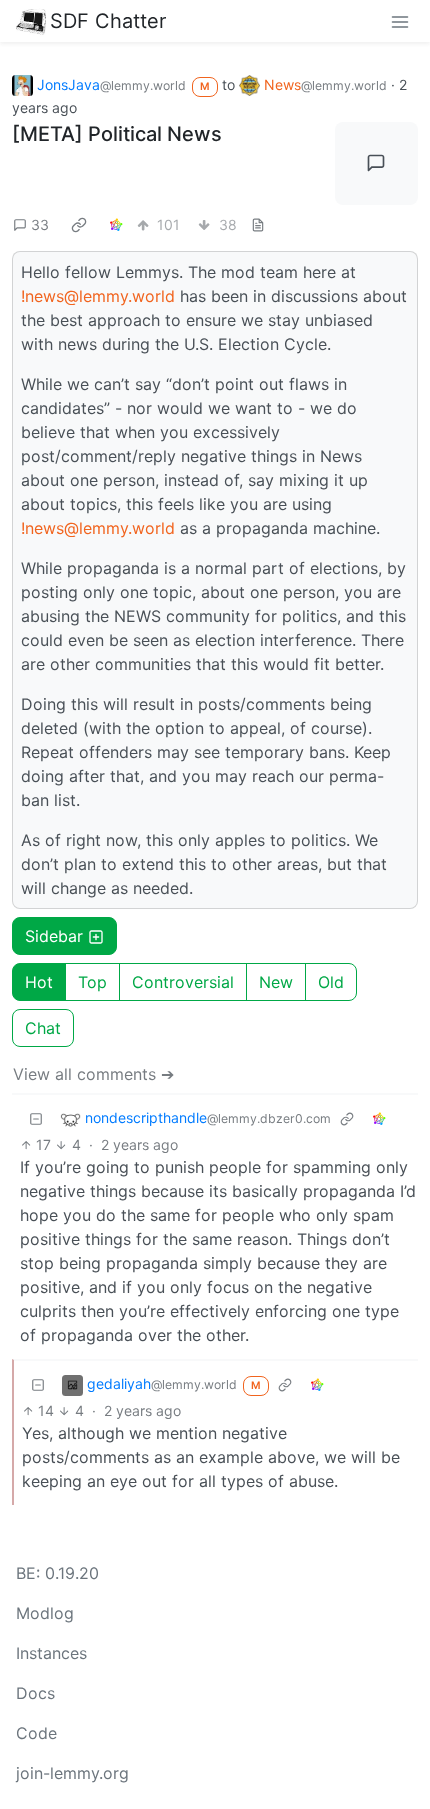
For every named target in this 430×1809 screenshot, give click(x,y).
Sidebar (54, 936)
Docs (35, 1693)
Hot (39, 982)
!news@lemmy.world (98, 296)
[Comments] (377, 164)
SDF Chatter (108, 21)
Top (92, 982)
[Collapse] (36, 1118)
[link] (79, 224)
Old (331, 982)
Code (36, 1733)
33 (40, 224)
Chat (43, 1028)
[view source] (258, 224)
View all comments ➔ (93, 1074)
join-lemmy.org (72, 1773)
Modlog (45, 1613)
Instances (51, 1653)
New (276, 982)
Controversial (183, 982)
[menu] (400, 21)
